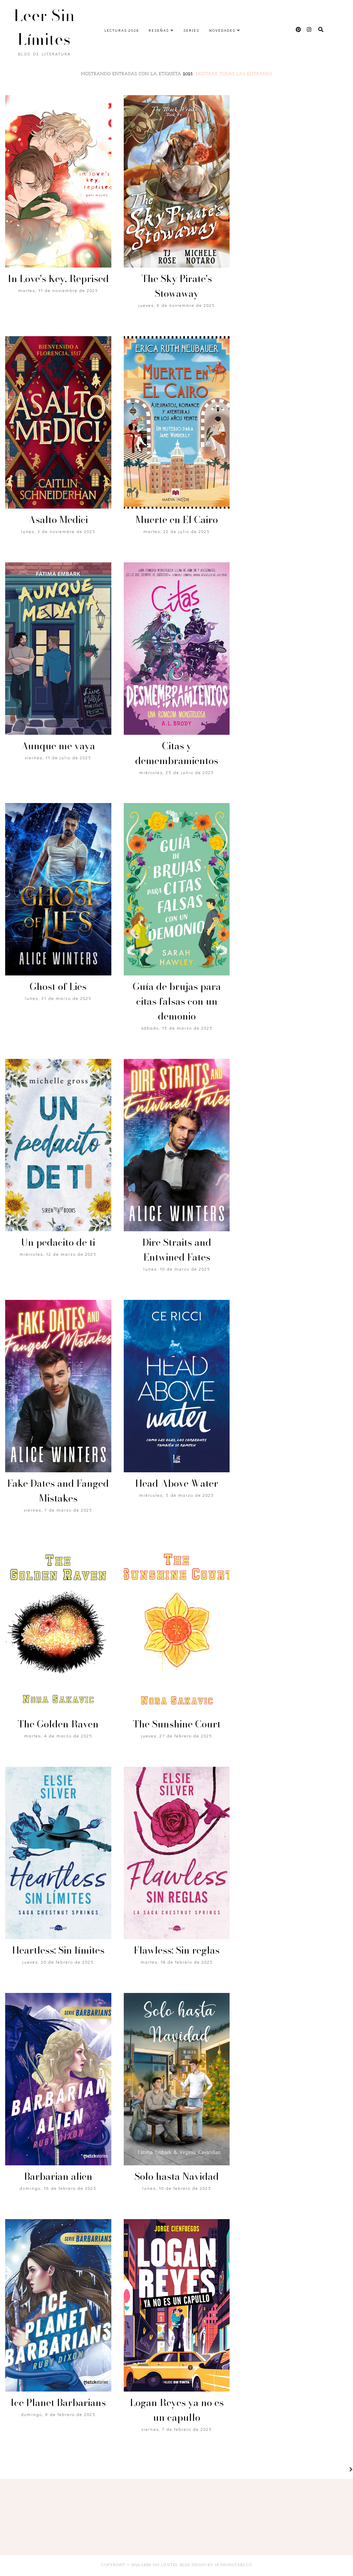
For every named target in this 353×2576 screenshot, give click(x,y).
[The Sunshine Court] (177, 1627)
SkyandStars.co (233, 2565)
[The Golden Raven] (58, 1627)
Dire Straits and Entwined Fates (177, 1250)
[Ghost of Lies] (58, 889)
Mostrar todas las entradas (234, 74)
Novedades (222, 30)
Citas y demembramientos (177, 753)
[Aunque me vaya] (58, 649)
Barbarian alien (58, 2176)
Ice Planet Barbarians (58, 2402)
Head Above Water (177, 1483)
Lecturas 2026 (122, 30)
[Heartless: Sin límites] (58, 1853)
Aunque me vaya (58, 746)
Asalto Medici (58, 519)
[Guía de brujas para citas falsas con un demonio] (177, 889)
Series (191, 30)
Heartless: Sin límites (58, 1950)
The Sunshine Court (177, 1724)
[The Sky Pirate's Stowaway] (177, 181)
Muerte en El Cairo (177, 519)
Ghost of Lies (58, 986)
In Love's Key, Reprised (58, 278)
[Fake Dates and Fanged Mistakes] (58, 1386)
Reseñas (159, 30)
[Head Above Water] (177, 1386)
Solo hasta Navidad (177, 2176)
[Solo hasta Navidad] (177, 2079)
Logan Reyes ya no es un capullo (177, 2410)
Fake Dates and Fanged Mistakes (58, 1491)
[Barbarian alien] (58, 2079)
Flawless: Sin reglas (177, 1950)
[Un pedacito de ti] (58, 1145)
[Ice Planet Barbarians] (58, 2305)
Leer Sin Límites (44, 27)
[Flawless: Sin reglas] (177, 1853)
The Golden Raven (58, 1724)
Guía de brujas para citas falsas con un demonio (177, 1001)
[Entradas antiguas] (343, 2470)
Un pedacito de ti (58, 1242)
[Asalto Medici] (58, 422)
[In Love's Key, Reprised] (58, 181)
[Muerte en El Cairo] (177, 422)
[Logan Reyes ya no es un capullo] (177, 2305)
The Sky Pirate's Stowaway (177, 286)
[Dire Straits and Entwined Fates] (177, 1145)
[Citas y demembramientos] (177, 649)
